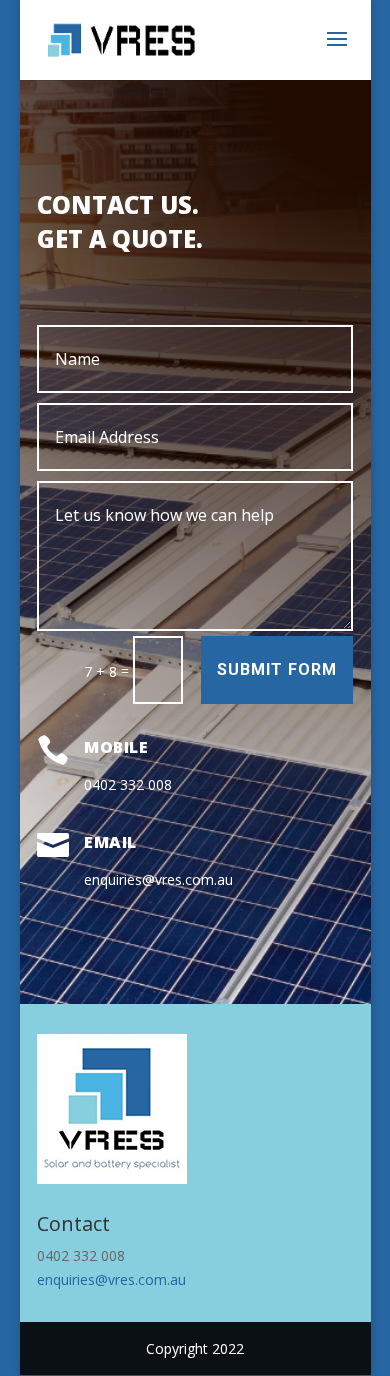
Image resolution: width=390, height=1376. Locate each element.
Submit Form (277, 669)
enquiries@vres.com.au (111, 1279)
